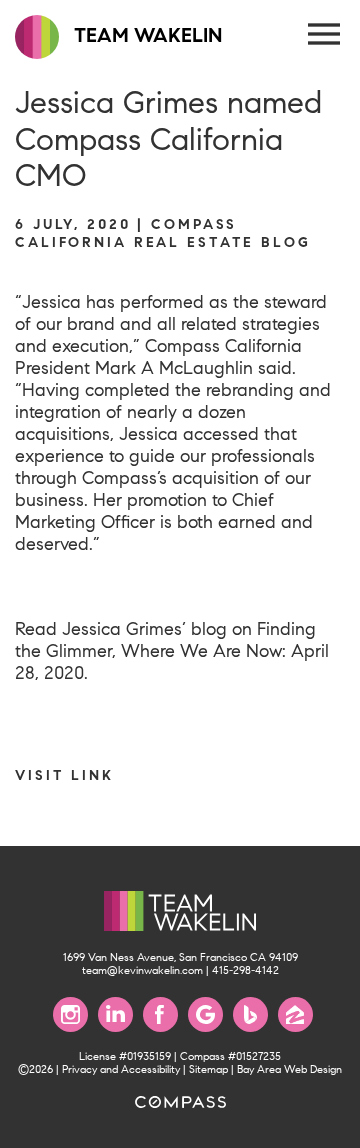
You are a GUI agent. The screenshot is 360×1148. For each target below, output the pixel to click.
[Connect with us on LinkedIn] (115, 1014)
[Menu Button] (325, 35)
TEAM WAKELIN (145, 35)
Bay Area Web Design (289, 1069)
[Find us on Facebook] (160, 1014)
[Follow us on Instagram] (70, 1014)
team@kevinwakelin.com (142, 970)
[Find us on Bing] (250, 1014)
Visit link (64, 775)
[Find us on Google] (205, 1014)
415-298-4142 (245, 970)
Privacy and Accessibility (121, 1069)
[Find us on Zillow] (295, 1014)
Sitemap (208, 1069)
